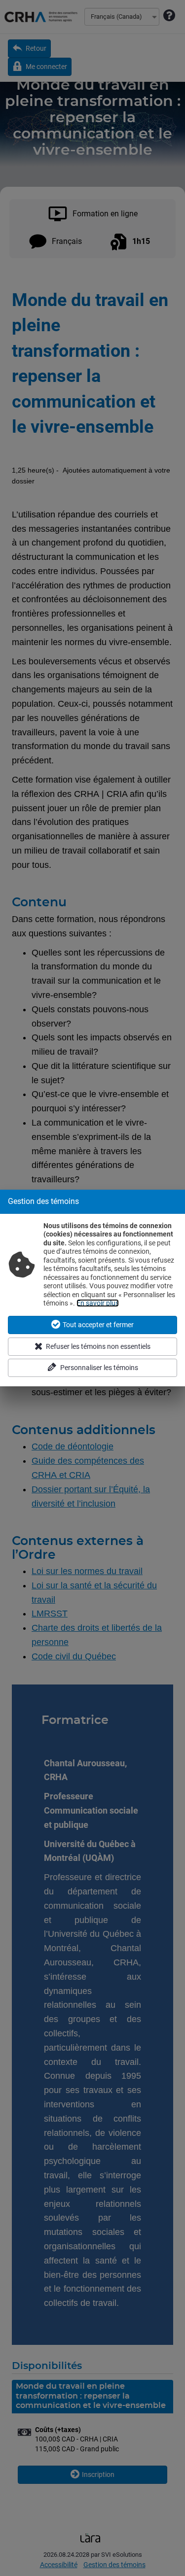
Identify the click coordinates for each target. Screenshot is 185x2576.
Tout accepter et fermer (98, 1325)
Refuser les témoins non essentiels (98, 1346)
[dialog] (92, 1288)
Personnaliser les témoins (99, 1368)
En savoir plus (98, 1303)
